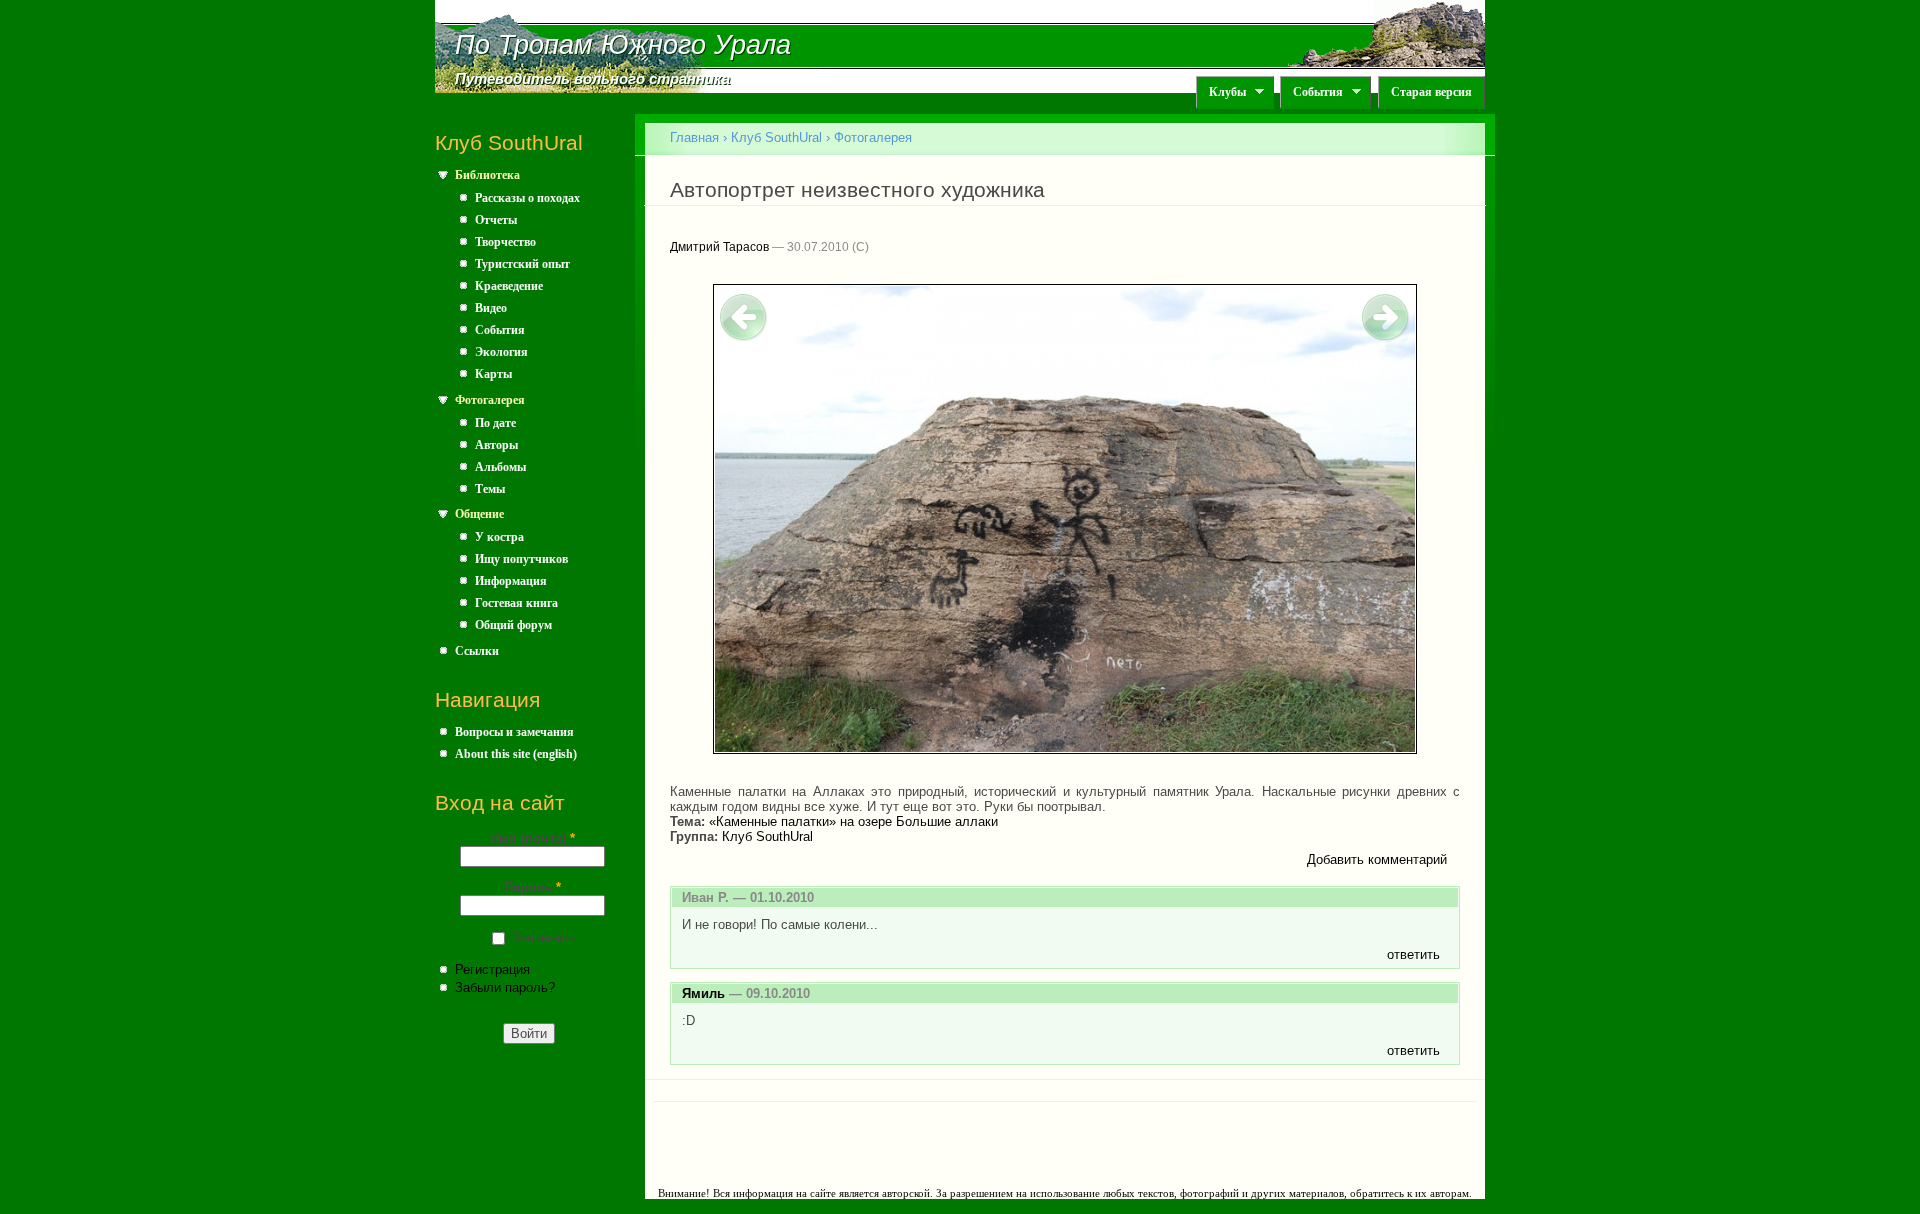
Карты (493, 374)
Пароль (532, 887)
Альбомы (500, 467)
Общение (479, 514)
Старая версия (1431, 92)
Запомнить (544, 937)
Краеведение (509, 286)
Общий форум (513, 625)
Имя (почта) (532, 838)
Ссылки (477, 651)
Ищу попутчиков (521, 559)
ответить (1413, 954)
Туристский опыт (522, 264)
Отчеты (496, 220)
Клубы (1221, 92)
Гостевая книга (516, 603)
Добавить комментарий (1377, 859)
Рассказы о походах (527, 198)
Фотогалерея (490, 400)
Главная (694, 137)
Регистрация (492, 969)
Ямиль (703, 993)
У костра (499, 537)
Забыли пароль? (505, 987)
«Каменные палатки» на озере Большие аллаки (853, 821)
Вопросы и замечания (514, 732)
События (1311, 92)
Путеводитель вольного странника (592, 79)
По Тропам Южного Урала (623, 45)
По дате (495, 423)
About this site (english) (516, 754)
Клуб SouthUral (776, 137)
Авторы (496, 445)
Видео (491, 308)
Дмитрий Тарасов (719, 247)
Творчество (505, 242)
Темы (490, 489)
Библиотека (487, 175)
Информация (511, 581)
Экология (501, 352)
